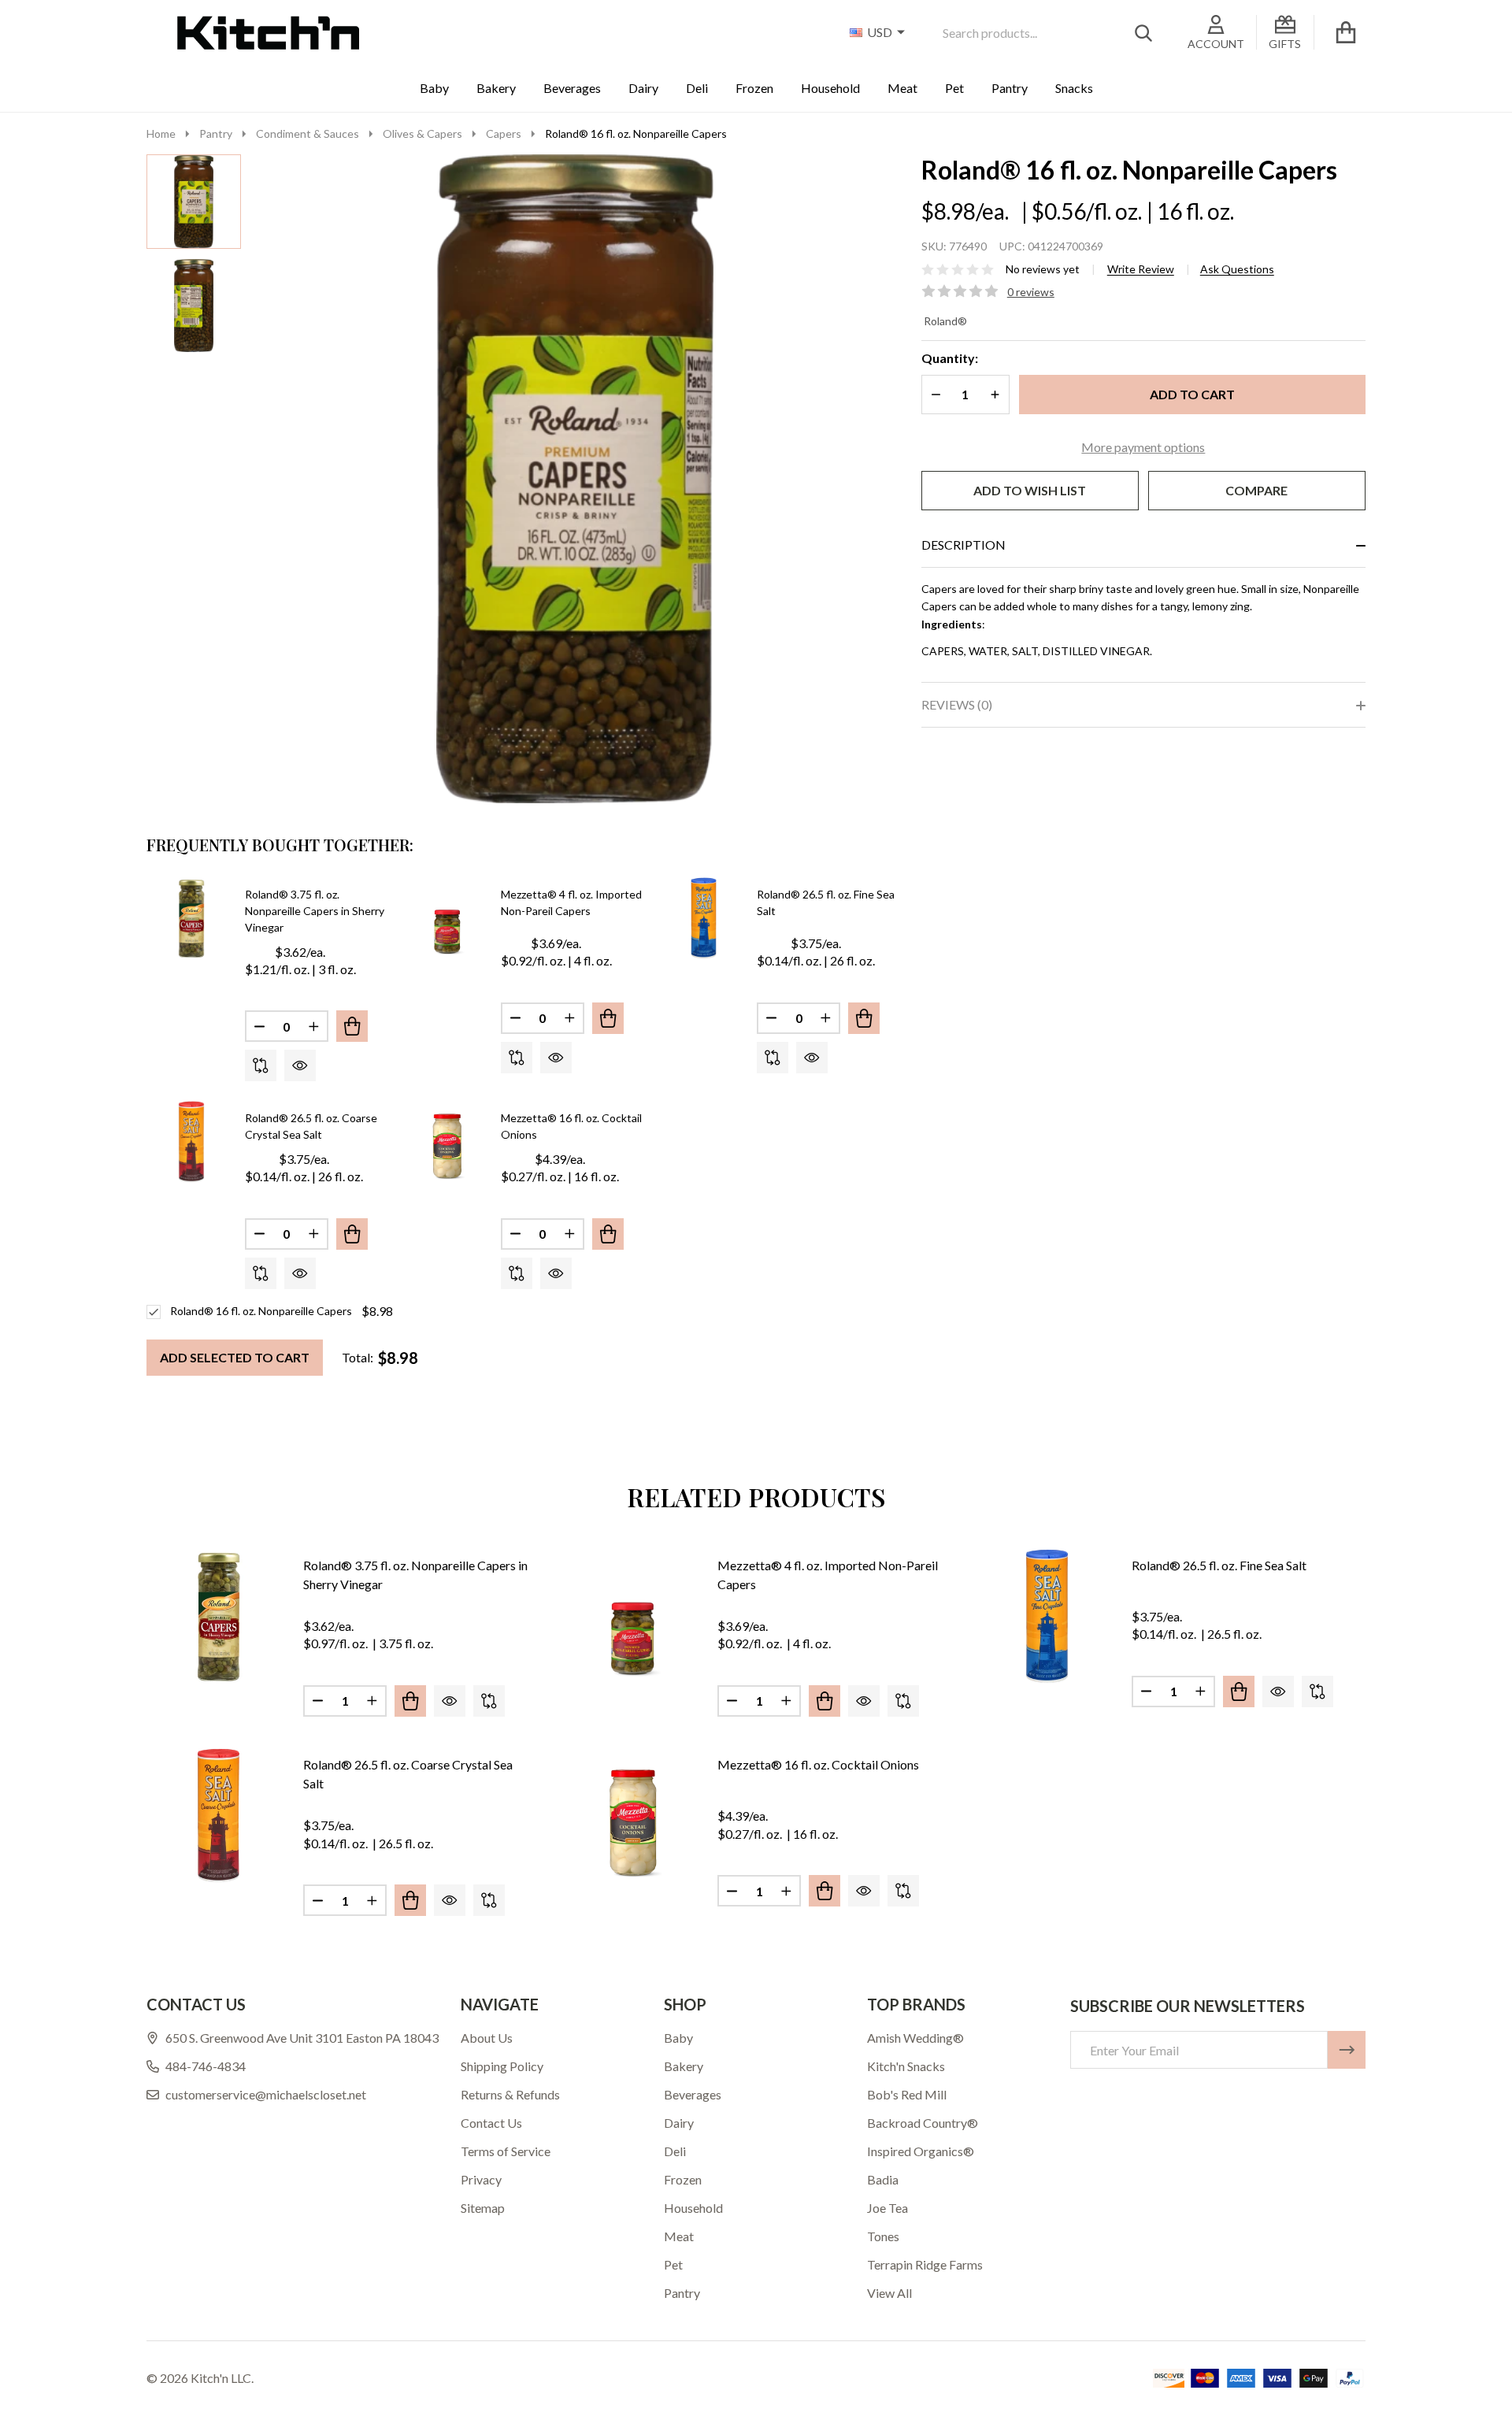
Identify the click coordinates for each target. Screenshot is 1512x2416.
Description (964, 545)
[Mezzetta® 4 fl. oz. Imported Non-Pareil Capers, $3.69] (633, 1616)
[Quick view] (300, 1065)
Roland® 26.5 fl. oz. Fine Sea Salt (1219, 1565)
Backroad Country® (923, 2123)
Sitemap (483, 2208)
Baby (434, 88)
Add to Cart (1192, 394)
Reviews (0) (957, 704)
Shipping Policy (502, 2066)
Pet (954, 88)
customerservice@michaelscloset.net (266, 2094)
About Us (487, 2038)
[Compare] (261, 1065)
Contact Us (491, 2123)
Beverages (572, 88)
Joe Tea (888, 2208)
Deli (697, 88)
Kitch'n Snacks (906, 2066)
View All (889, 2293)
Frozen (754, 88)
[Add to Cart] (352, 1026)
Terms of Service (506, 2151)
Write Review (1141, 269)
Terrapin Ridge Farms (925, 2264)
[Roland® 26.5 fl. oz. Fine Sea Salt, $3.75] (1047, 1616)
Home (161, 133)
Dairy (643, 88)
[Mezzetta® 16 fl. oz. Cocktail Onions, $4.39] (633, 1816)
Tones (883, 2236)
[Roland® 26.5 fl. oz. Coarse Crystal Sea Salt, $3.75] (219, 1816)
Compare (1256, 490)
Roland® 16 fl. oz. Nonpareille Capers (261, 1311)
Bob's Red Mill (907, 2094)
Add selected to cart (235, 1357)
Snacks (1074, 88)
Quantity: (950, 358)
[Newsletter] (1347, 2050)
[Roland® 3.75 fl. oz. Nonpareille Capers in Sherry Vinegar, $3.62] (219, 1616)
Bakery (496, 88)
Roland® (945, 321)
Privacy (481, 2179)
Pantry (1010, 88)
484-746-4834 (206, 2066)
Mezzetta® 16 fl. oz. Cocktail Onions (818, 1764)
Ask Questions (1237, 269)
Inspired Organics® (921, 2151)
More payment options (1143, 447)
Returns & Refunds (510, 2094)
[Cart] (1346, 32)
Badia (883, 2179)
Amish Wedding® (915, 2038)
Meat (902, 88)
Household (830, 88)
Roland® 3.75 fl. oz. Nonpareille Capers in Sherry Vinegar (315, 911)
